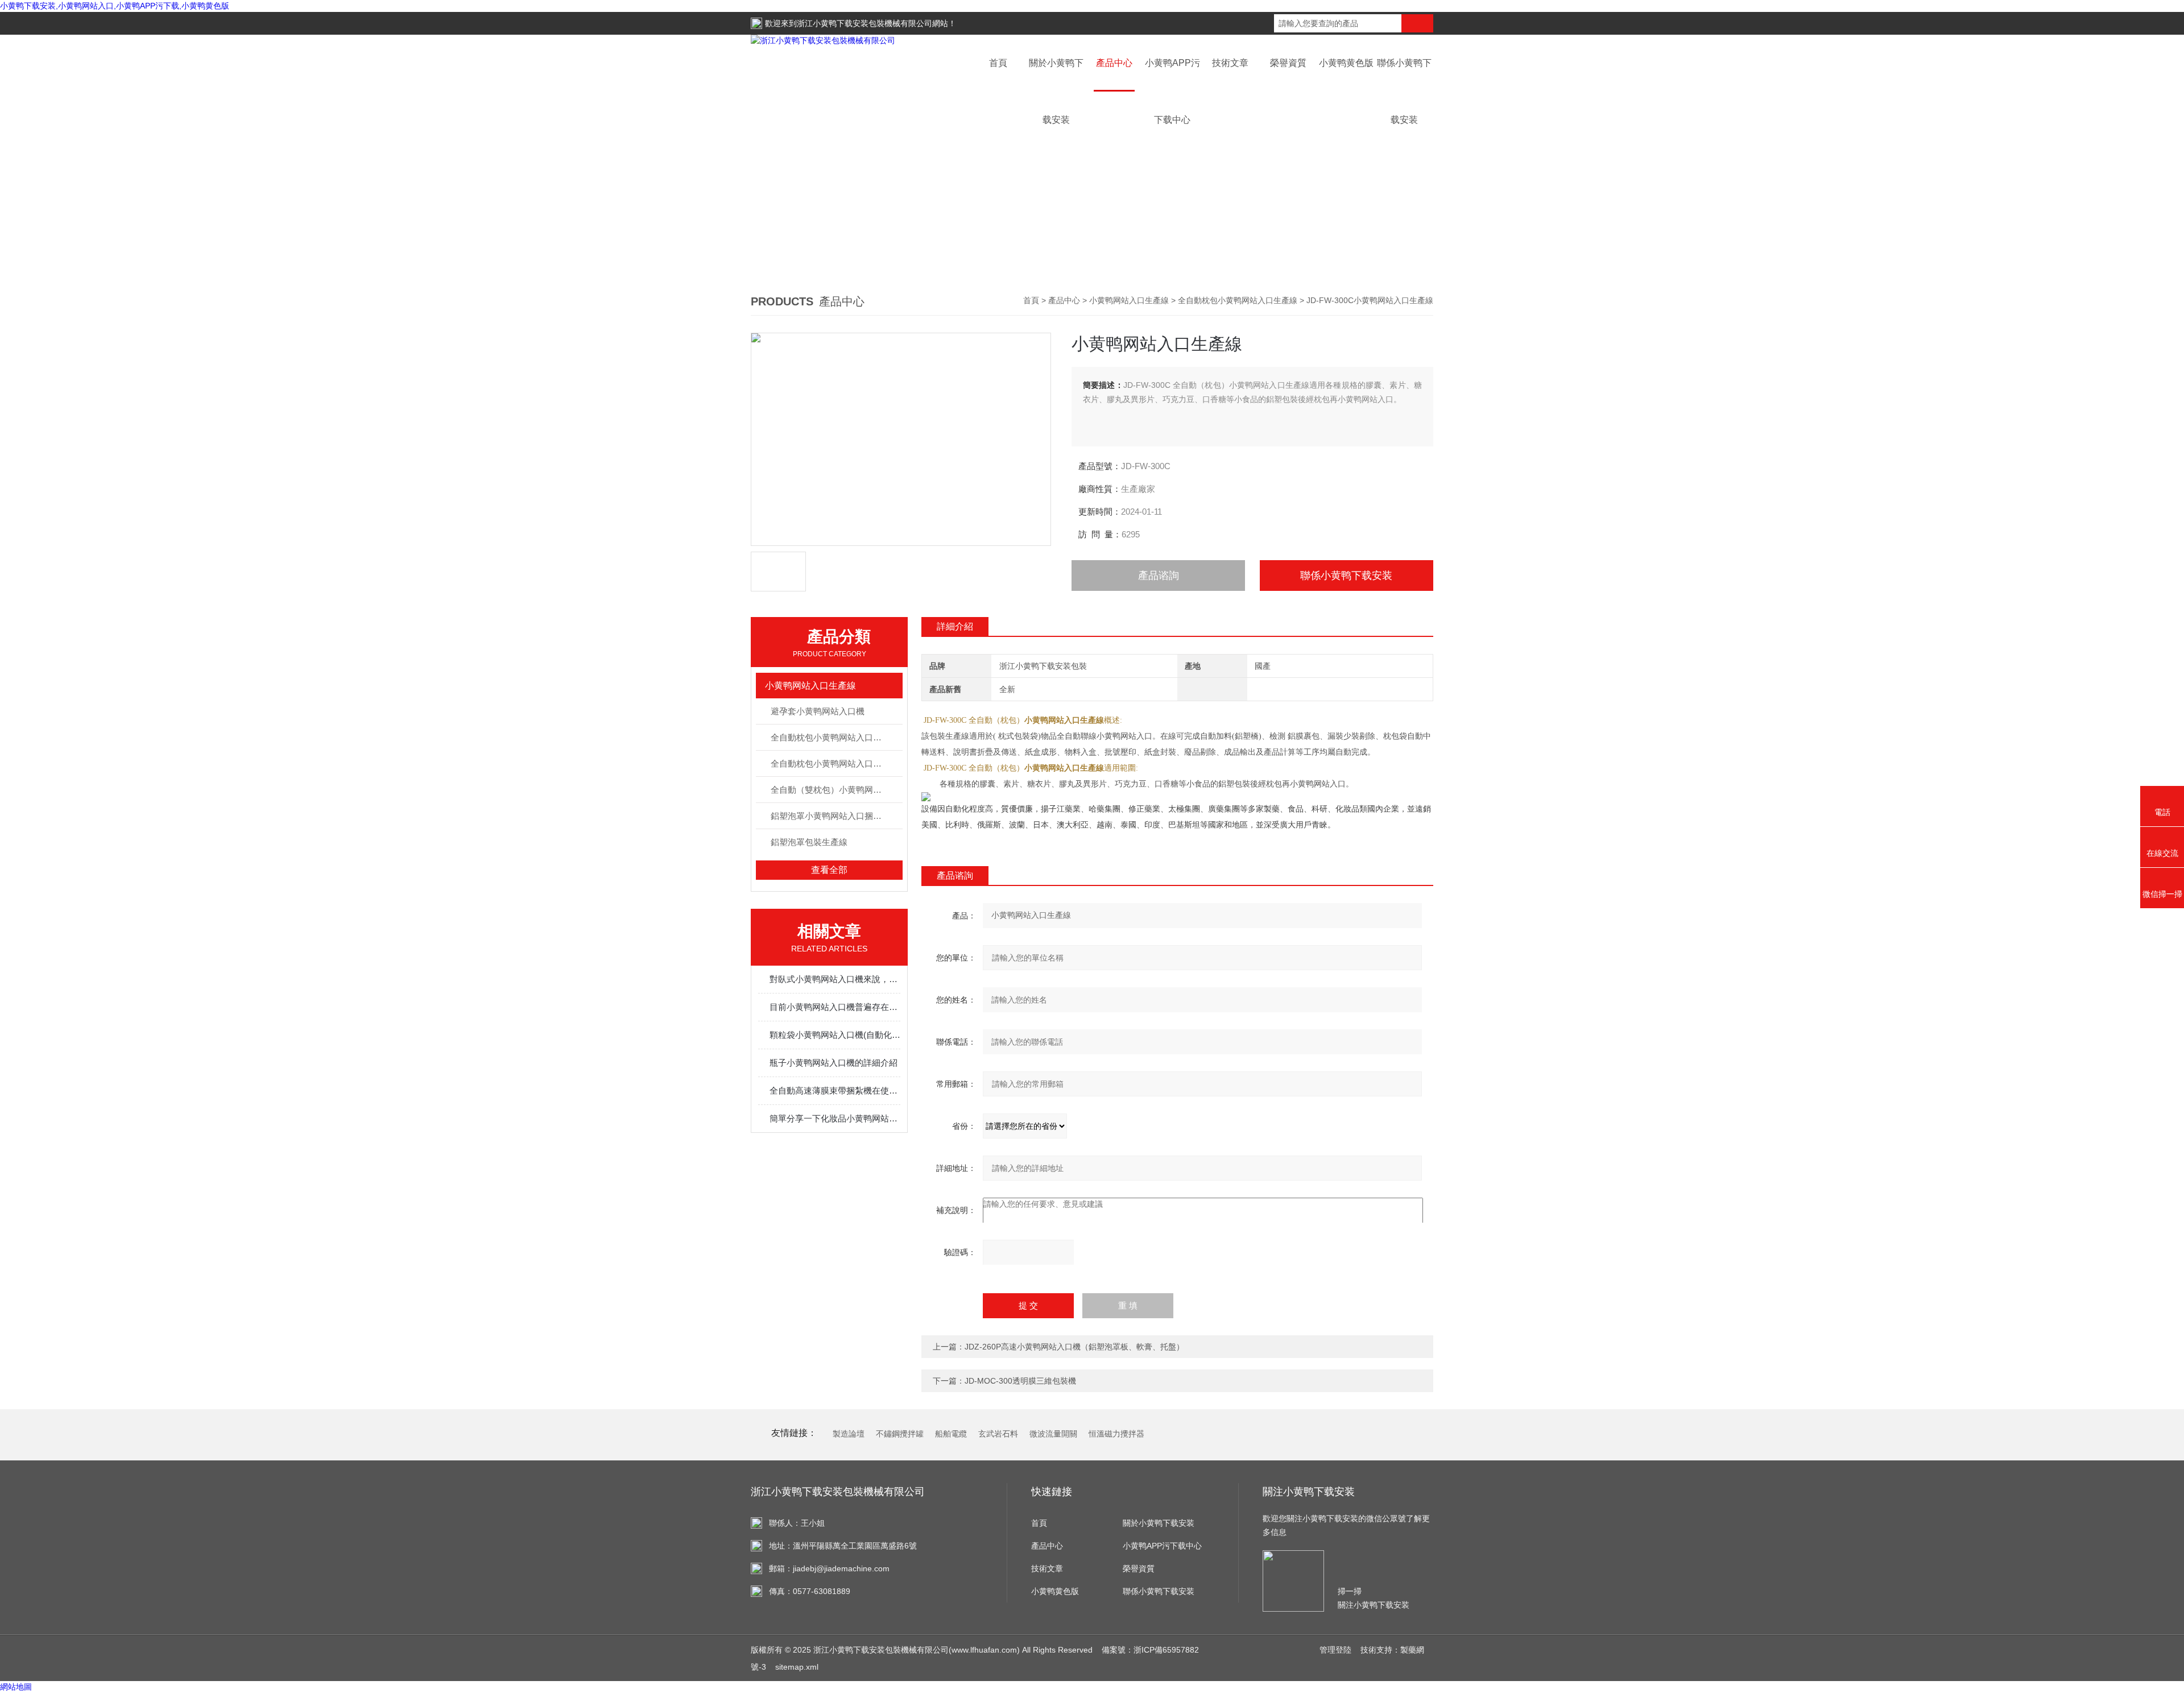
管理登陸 (1335, 1650)
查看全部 (829, 870)
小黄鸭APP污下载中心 (1162, 1546)
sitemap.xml (797, 1667)
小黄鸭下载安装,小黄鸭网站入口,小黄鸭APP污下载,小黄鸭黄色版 (115, 6)
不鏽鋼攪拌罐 (900, 1434)
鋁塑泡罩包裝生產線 (809, 842)
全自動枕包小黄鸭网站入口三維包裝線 (836, 737)
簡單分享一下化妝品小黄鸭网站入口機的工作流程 (835, 1118)
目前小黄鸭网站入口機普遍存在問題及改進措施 (835, 1007)
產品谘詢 (1159, 576)
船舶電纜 (951, 1434)
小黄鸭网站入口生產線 (1129, 300)
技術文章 (1230, 63)
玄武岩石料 (998, 1434)
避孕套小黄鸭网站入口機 (818, 711)
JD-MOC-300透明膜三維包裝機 (1020, 1381)
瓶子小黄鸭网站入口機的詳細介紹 (834, 1063)
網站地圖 (16, 1687)
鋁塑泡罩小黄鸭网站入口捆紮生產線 (836, 816)
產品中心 (1114, 63)
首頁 (998, 63)
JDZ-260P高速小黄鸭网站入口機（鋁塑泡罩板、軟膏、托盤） (1074, 1347)
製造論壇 (849, 1434)
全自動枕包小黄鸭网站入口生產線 (1238, 300)
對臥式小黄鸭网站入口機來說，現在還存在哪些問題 (835, 979)
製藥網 (1412, 1650)
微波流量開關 (1053, 1434)
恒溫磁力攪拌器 (1116, 1434)
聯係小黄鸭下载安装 (1346, 576)
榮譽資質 (1288, 63)
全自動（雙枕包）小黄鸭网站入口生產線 (836, 790)
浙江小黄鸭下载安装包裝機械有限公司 (864, 23)
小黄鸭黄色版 (1346, 63)
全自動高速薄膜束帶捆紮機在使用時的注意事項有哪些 (835, 1090)
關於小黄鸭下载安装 (1159, 1523)
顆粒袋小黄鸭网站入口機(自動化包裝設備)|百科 (835, 1035)
